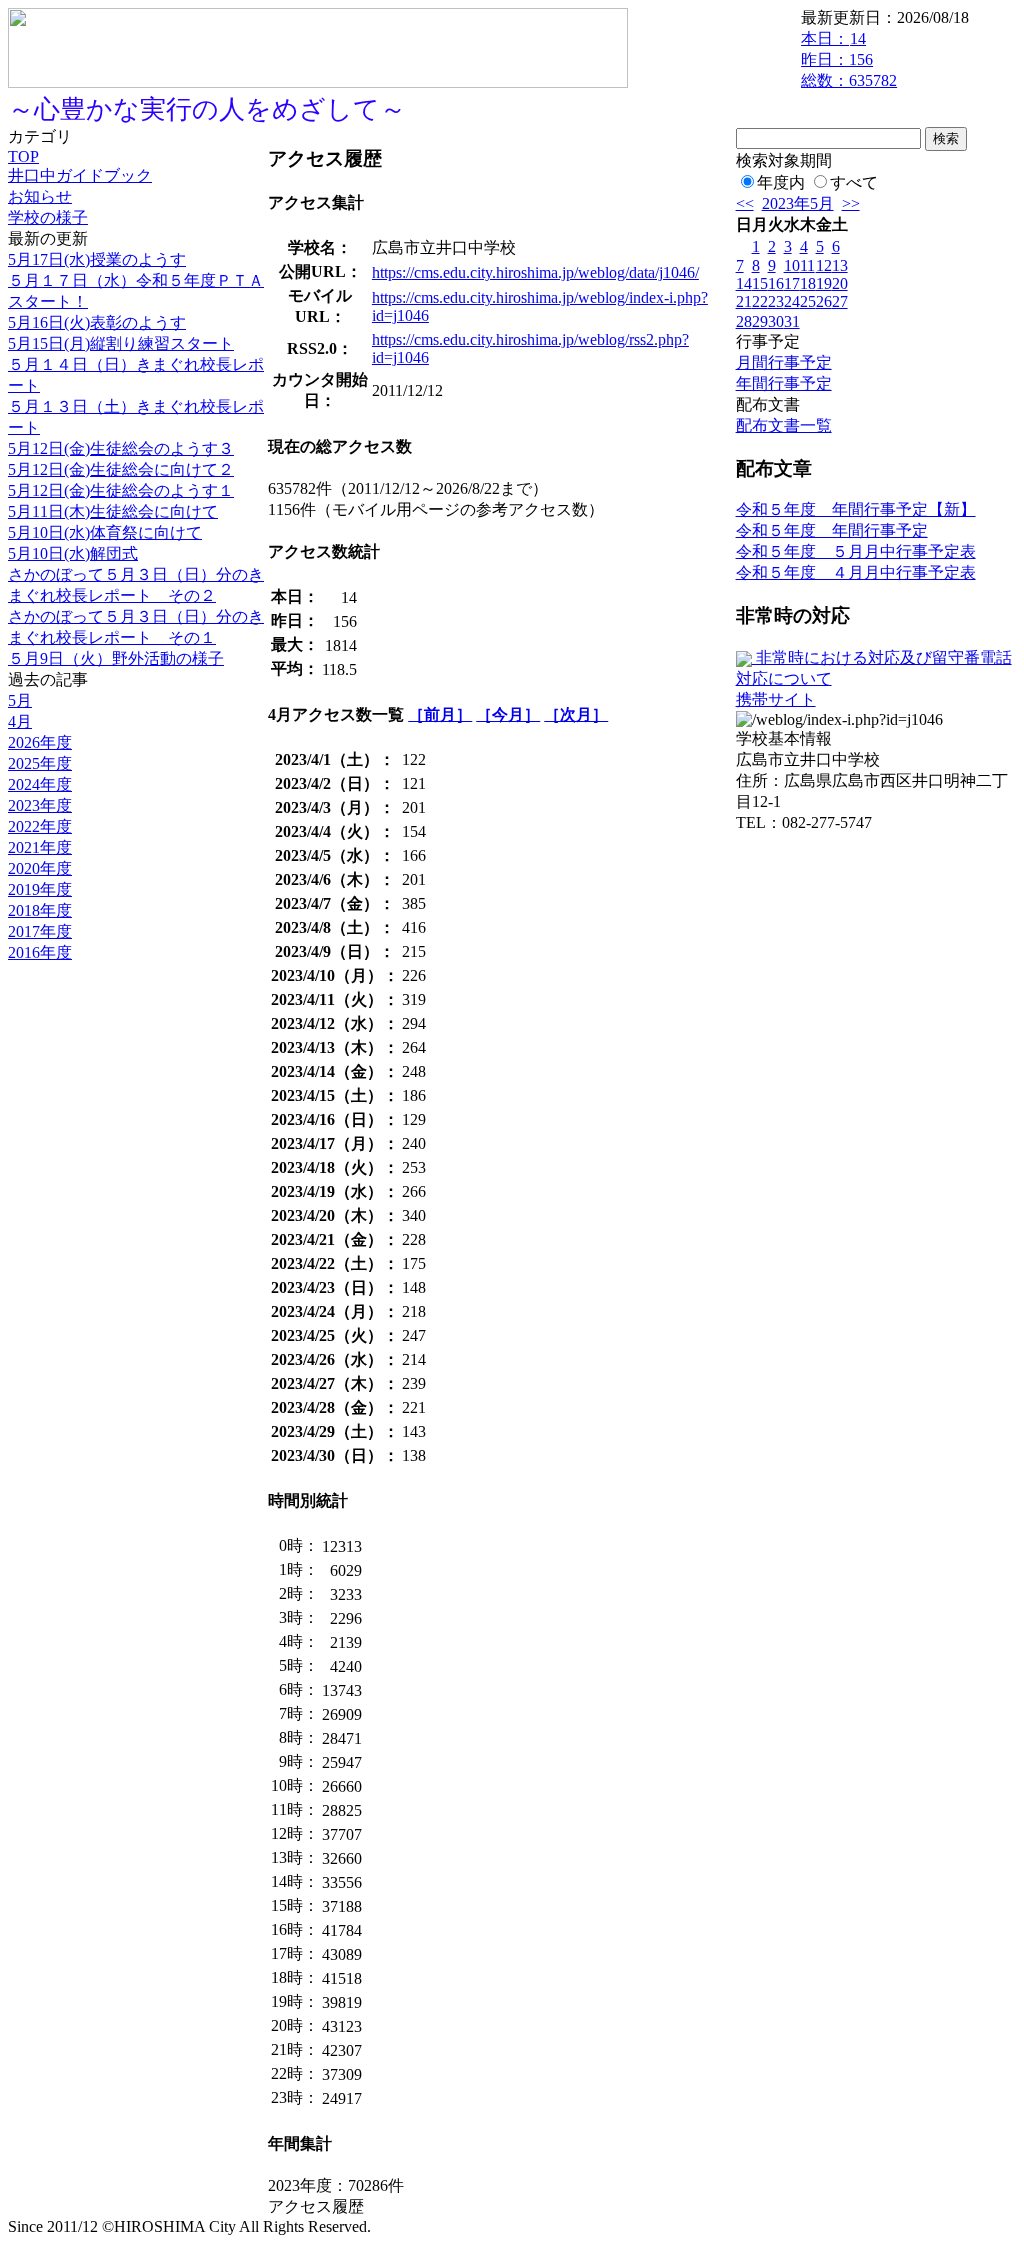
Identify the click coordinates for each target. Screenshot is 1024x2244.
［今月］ (508, 714)
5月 (20, 700)
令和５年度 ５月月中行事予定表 (856, 551)
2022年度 (40, 826)
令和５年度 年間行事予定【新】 (856, 509)
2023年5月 (798, 203)
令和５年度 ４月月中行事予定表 (856, 572)
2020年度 (40, 868)
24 (792, 301)
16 (776, 283)
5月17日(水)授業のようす (97, 259)
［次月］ (576, 714)
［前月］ (440, 714)
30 (776, 321)
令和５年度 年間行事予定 (832, 530)
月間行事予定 (784, 362)
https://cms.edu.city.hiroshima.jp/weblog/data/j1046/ (535, 272)
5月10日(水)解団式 (73, 553)
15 (760, 283)
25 (808, 301)
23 (776, 301)
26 (824, 301)
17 (792, 283)
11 (807, 265)
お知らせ (40, 196)
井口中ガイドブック (80, 175)
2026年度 (40, 742)
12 (824, 265)
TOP (23, 156)
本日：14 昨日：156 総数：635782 (849, 59)
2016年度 (40, 952)
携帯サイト (776, 699)
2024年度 (40, 784)
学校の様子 (48, 217)
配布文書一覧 (784, 425)
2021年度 (40, 847)
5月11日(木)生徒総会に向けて (113, 511)
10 (792, 265)
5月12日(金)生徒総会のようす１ (121, 490)
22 (760, 301)
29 (760, 321)
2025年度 (40, 763)
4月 (20, 721)
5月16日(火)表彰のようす (97, 322)
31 (792, 321)
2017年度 (40, 931)
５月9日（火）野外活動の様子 (116, 658)
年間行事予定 (784, 383)
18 (808, 283)
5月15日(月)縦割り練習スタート (121, 343)
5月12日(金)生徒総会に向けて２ (121, 469)
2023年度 (40, 805)
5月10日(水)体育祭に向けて (105, 532)
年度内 (781, 182)
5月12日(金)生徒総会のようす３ (121, 448)
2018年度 (40, 910)
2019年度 (40, 889)
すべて (854, 182)
